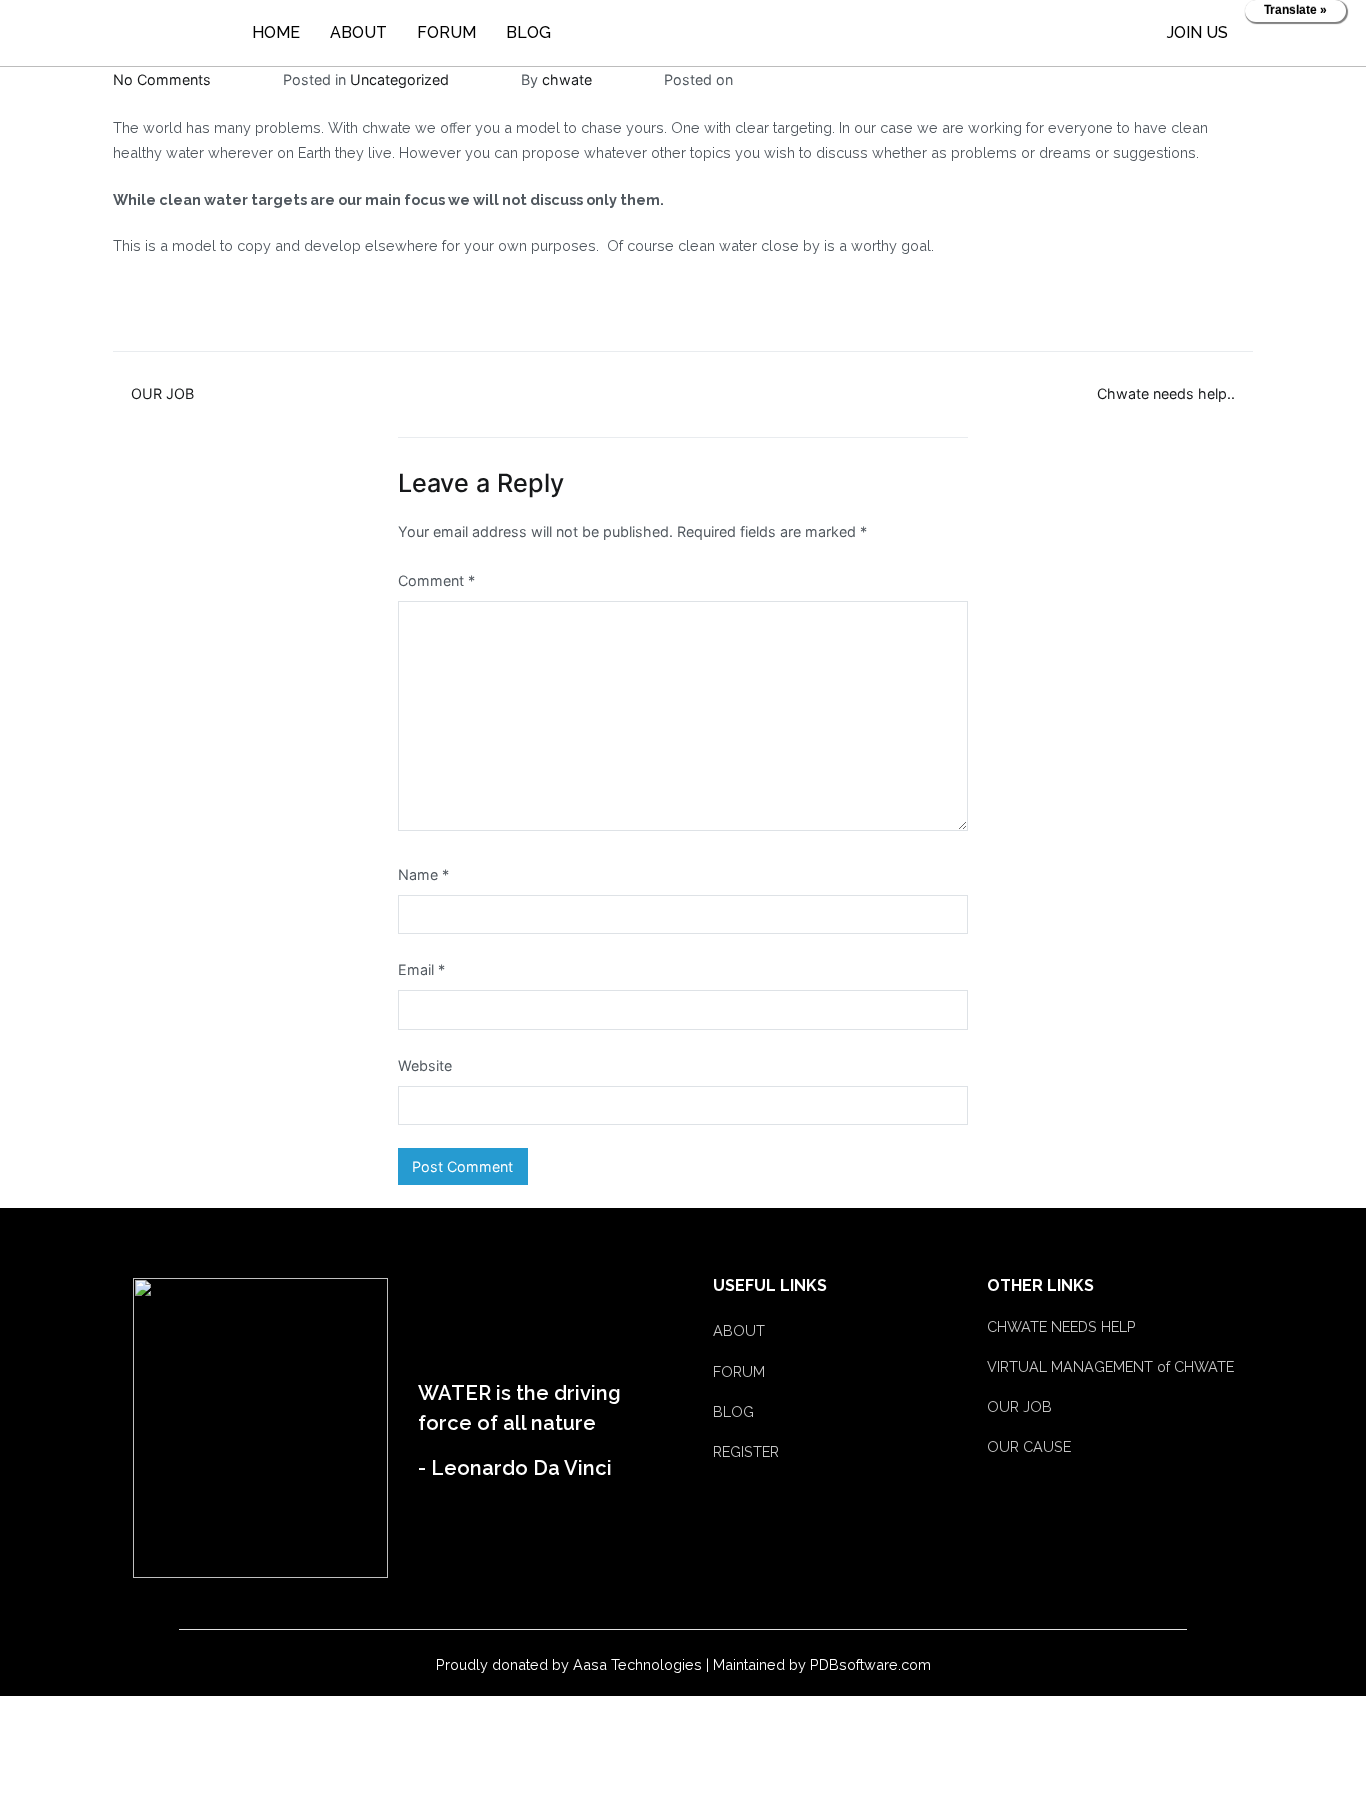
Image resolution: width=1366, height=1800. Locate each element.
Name (423, 874)
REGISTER (746, 1451)
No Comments (162, 79)
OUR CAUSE (1029, 1446)
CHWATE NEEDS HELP (1061, 1326)
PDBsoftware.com (870, 1664)
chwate (567, 79)
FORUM (446, 32)
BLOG (528, 32)
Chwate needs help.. (1166, 393)
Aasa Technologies (637, 1664)
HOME (276, 32)
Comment (436, 580)
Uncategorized (399, 79)
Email (421, 969)
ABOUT (358, 32)
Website (425, 1065)
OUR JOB (162, 393)
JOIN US (1197, 32)
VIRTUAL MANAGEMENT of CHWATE (1110, 1366)
